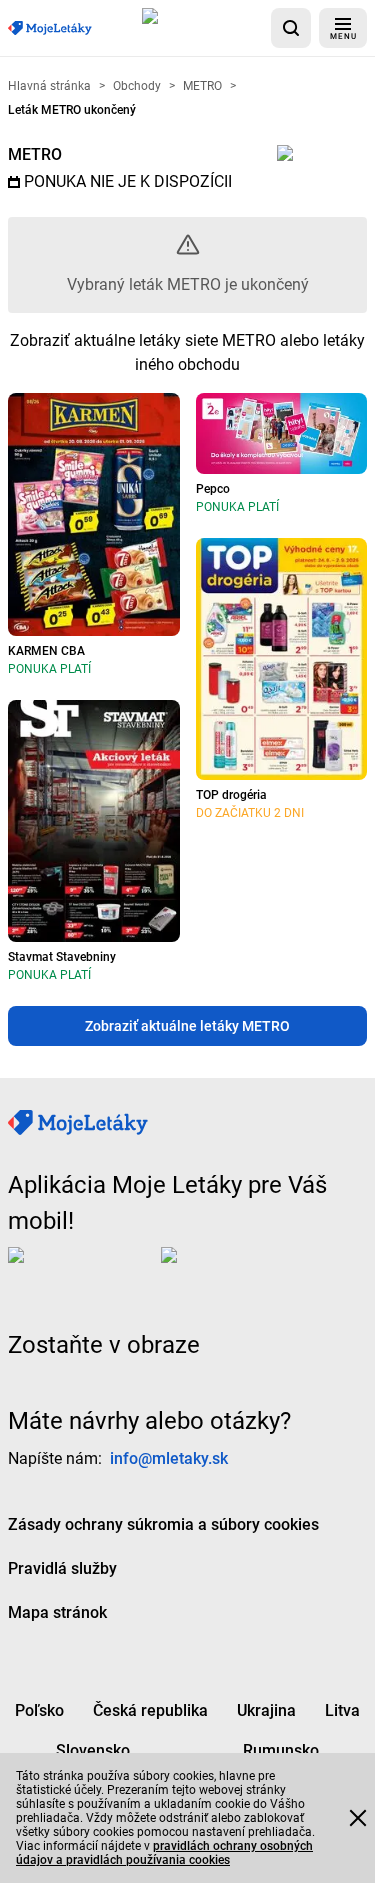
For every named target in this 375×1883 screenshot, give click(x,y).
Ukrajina (266, 1710)
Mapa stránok (57, 1612)
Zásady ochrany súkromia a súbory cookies (163, 1524)
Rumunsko (281, 1750)
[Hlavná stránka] (50, 28)
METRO (35, 154)
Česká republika (150, 1710)
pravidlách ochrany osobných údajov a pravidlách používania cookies (164, 1853)
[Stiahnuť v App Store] (202, 28)
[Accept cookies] (358, 1818)
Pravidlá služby (62, 1568)
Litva (342, 1710)
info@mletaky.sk (169, 1458)
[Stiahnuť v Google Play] (241, 1271)
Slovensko (93, 1750)
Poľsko (39, 1710)
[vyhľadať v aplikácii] (291, 28)
